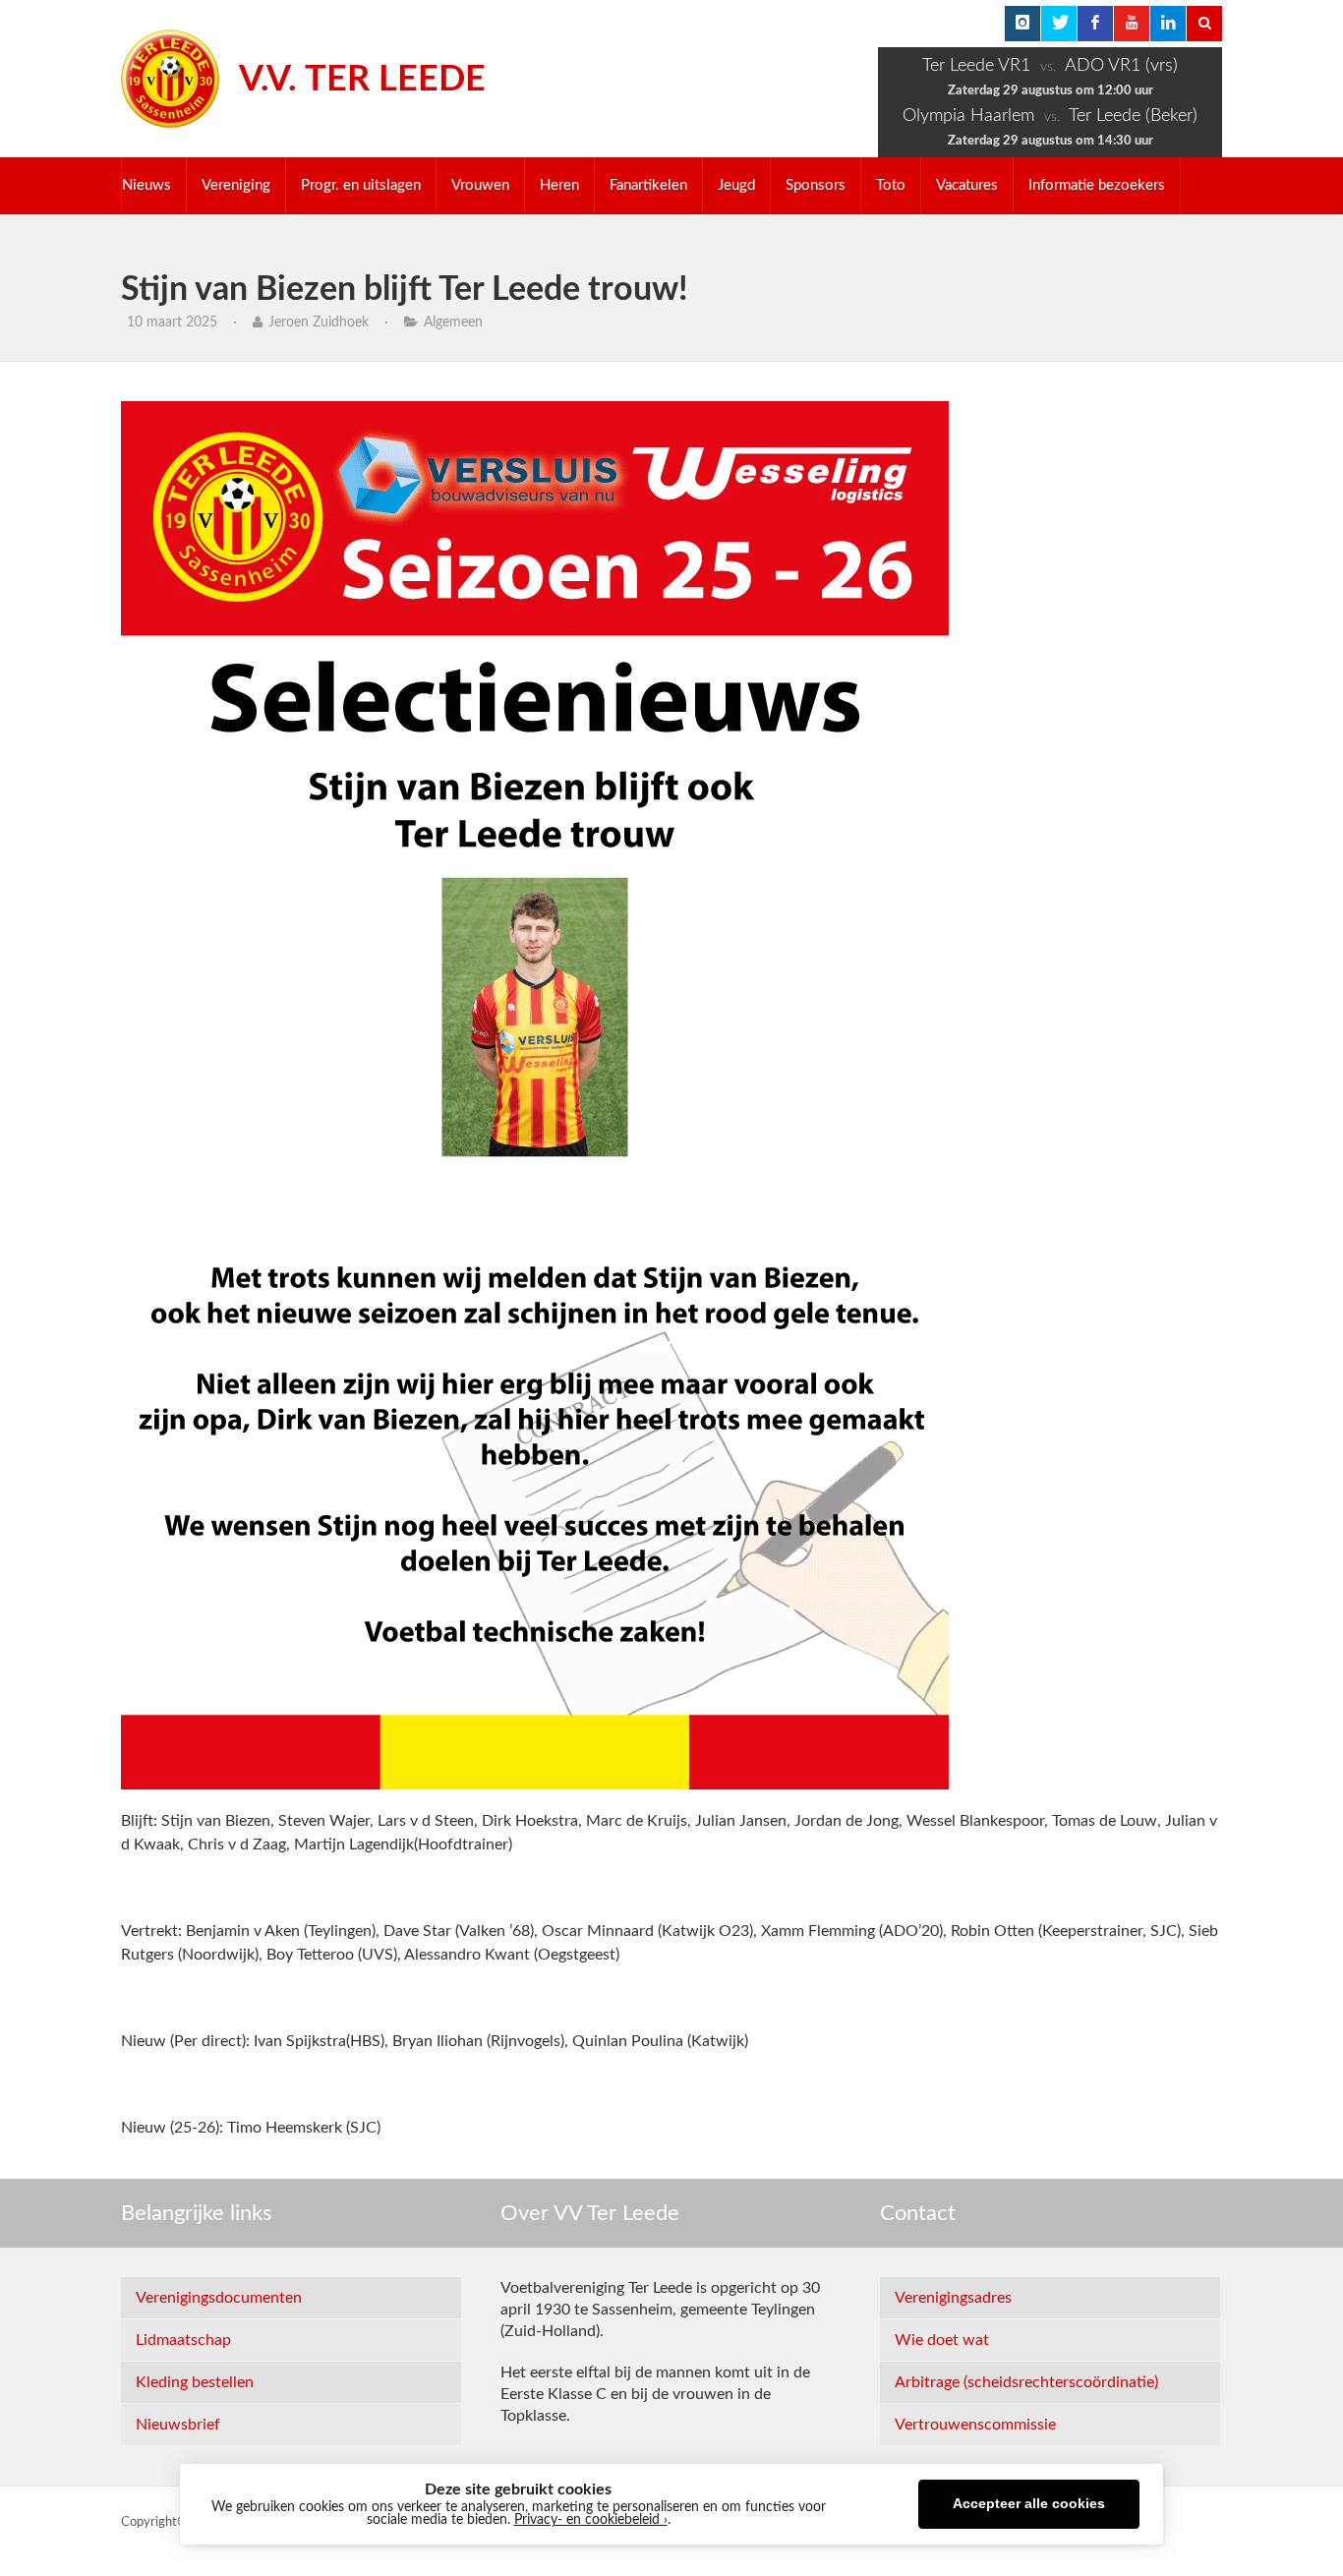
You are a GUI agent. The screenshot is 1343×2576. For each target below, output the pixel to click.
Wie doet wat (942, 2340)
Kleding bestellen (195, 2382)
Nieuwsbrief (178, 2425)
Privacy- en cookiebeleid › (591, 2520)
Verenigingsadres (953, 2298)
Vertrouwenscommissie (975, 2425)
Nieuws (146, 185)
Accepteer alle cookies (1029, 2504)
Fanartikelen (648, 185)
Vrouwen (480, 185)
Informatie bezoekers (1097, 185)
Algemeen (453, 322)
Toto (891, 185)
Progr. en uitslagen (361, 185)
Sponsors (816, 185)
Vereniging (236, 185)
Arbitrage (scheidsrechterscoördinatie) (1026, 2382)
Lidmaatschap (183, 2340)
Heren (559, 185)
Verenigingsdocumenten (219, 2298)
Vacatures (967, 185)
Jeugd (736, 185)
